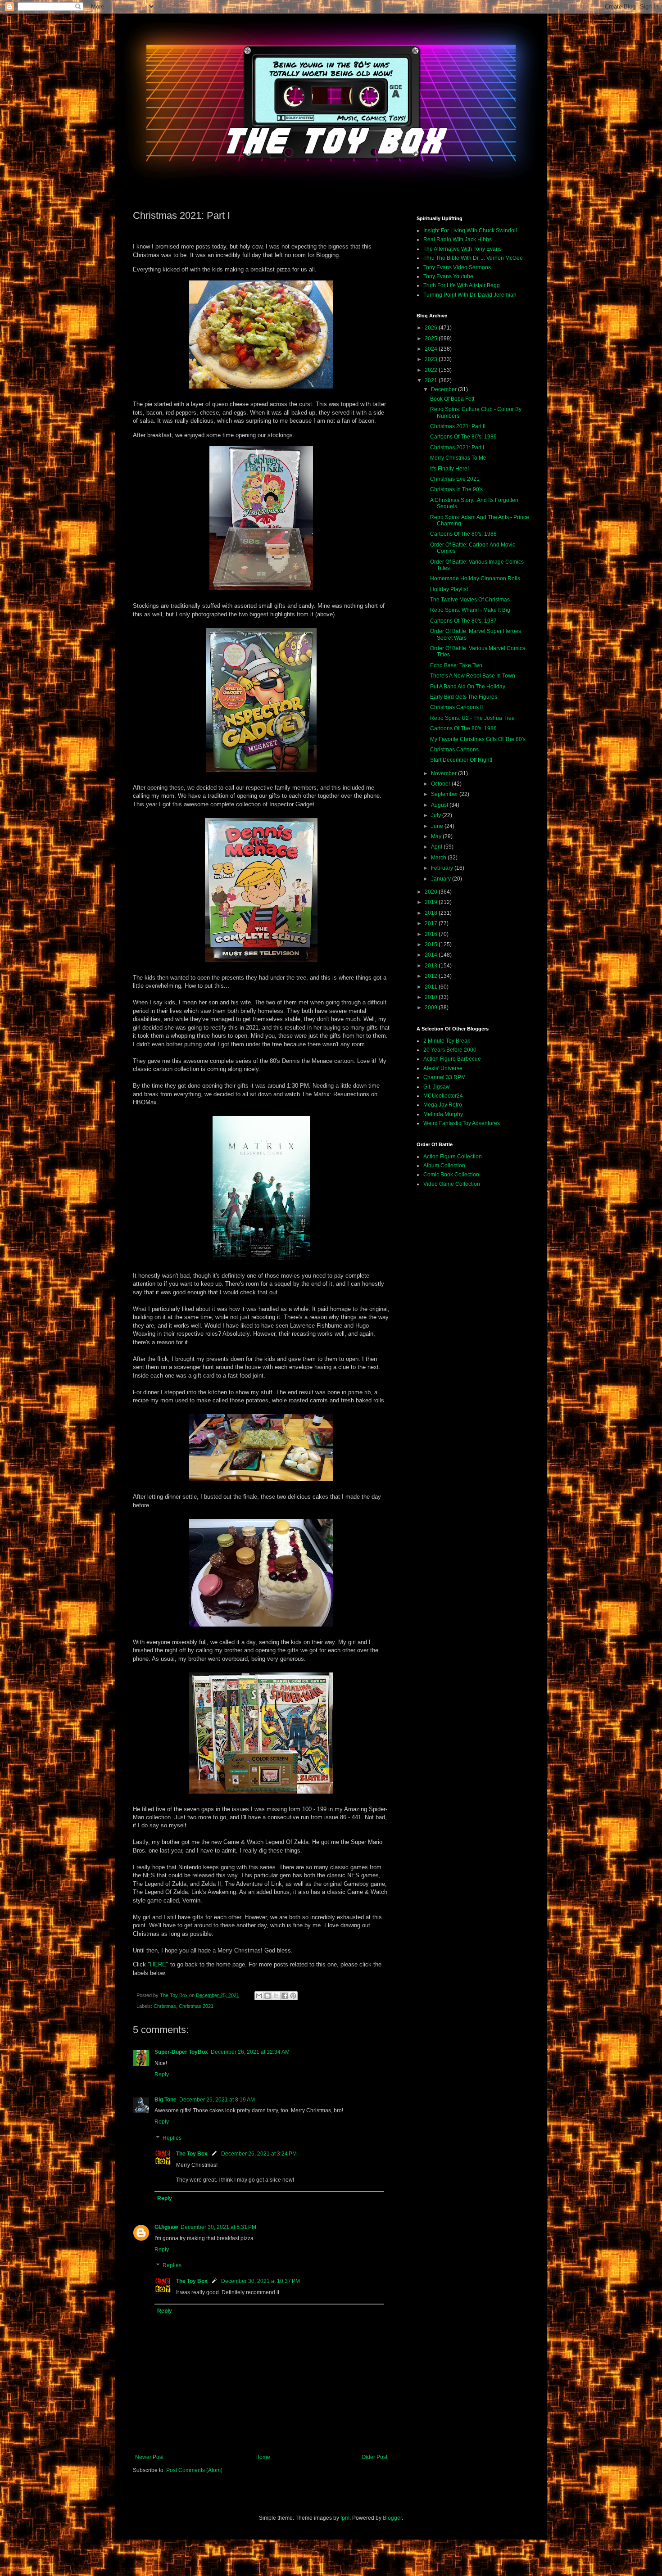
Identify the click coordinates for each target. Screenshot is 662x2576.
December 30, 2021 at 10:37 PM (261, 2281)
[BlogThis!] (268, 1996)
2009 (432, 1008)
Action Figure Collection (453, 1157)
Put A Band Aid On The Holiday (468, 687)
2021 (432, 380)
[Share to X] (276, 1996)
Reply (162, 2074)
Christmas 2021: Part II (458, 426)
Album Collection (444, 1166)
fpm (345, 2518)
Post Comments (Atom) (194, 2470)
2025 (432, 339)
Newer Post (149, 2457)
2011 (432, 987)
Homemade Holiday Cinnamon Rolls (475, 578)
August (440, 805)
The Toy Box (192, 2154)
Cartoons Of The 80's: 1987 (463, 621)
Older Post (374, 2457)
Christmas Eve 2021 (455, 479)
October (441, 784)
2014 (432, 955)
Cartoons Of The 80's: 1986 (463, 728)
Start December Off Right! (461, 760)
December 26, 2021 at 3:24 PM (259, 2154)
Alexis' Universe (443, 1068)
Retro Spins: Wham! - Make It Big (470, 610)
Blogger (392, 2518)
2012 (432, 976)
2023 (432, 359)
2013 (432, 966)
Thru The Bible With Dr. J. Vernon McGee (473, 258)
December (444, 389)
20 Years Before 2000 (450, 1050)
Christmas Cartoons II (456, 707)
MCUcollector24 (443, 1096)
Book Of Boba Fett (452, 399)
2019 (432, 902)
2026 (432, 328)
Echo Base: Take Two (456, 665)
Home (263, 2457)
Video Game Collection (452, 1184)
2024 (432, 349)
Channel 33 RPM (444, 1077)
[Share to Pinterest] (293, 1996)
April (437, 847)
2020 (432, 892)
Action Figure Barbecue (452, 1059)
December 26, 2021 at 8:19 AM (217, 2100)
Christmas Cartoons (454, 750)
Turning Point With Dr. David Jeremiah (470, 295)
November (444, 773)
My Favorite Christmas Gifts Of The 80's (478, 739)
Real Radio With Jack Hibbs (458, 240)
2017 (432, 923)
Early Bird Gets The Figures (464, 697)
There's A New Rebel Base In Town (473, 676)
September (445, 794)
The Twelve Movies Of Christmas (470, 600)
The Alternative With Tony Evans (462, 249)
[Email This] (259, 1996)
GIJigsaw (166, 2227)
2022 (432, 370)
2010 (432, 997)
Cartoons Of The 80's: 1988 (463, 534)
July (437, 815)
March (439, 858)
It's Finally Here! (449, 469)
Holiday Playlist (449, 589)
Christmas (165, 2006)
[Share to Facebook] (285, 1996)
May (437, 836)
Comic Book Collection (451, 1175)
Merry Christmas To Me (458, 458)
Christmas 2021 (196, 2006)
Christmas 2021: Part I (457, 447)
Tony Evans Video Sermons (457, 267)
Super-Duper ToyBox (181, 2052)
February (443, 868)
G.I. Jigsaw (437, 1087)
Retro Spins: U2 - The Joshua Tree (472, 718)
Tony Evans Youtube (448, 276)
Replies (172, 2138)
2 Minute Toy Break (447, 1041)
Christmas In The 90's (456, 489)
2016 (432, 934)
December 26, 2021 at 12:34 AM (250, 2052)
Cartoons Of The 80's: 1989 (463, 437)
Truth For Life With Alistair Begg (462, 285)
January (442, 879)
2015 (432, 945)
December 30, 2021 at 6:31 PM (218, 2227)
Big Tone (165, 2100)
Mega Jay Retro (443, 1105)
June (438, 826)
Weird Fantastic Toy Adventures (462, 1123)
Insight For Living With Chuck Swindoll (470, 230)
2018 (432, 913)
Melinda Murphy (443, 1114)
